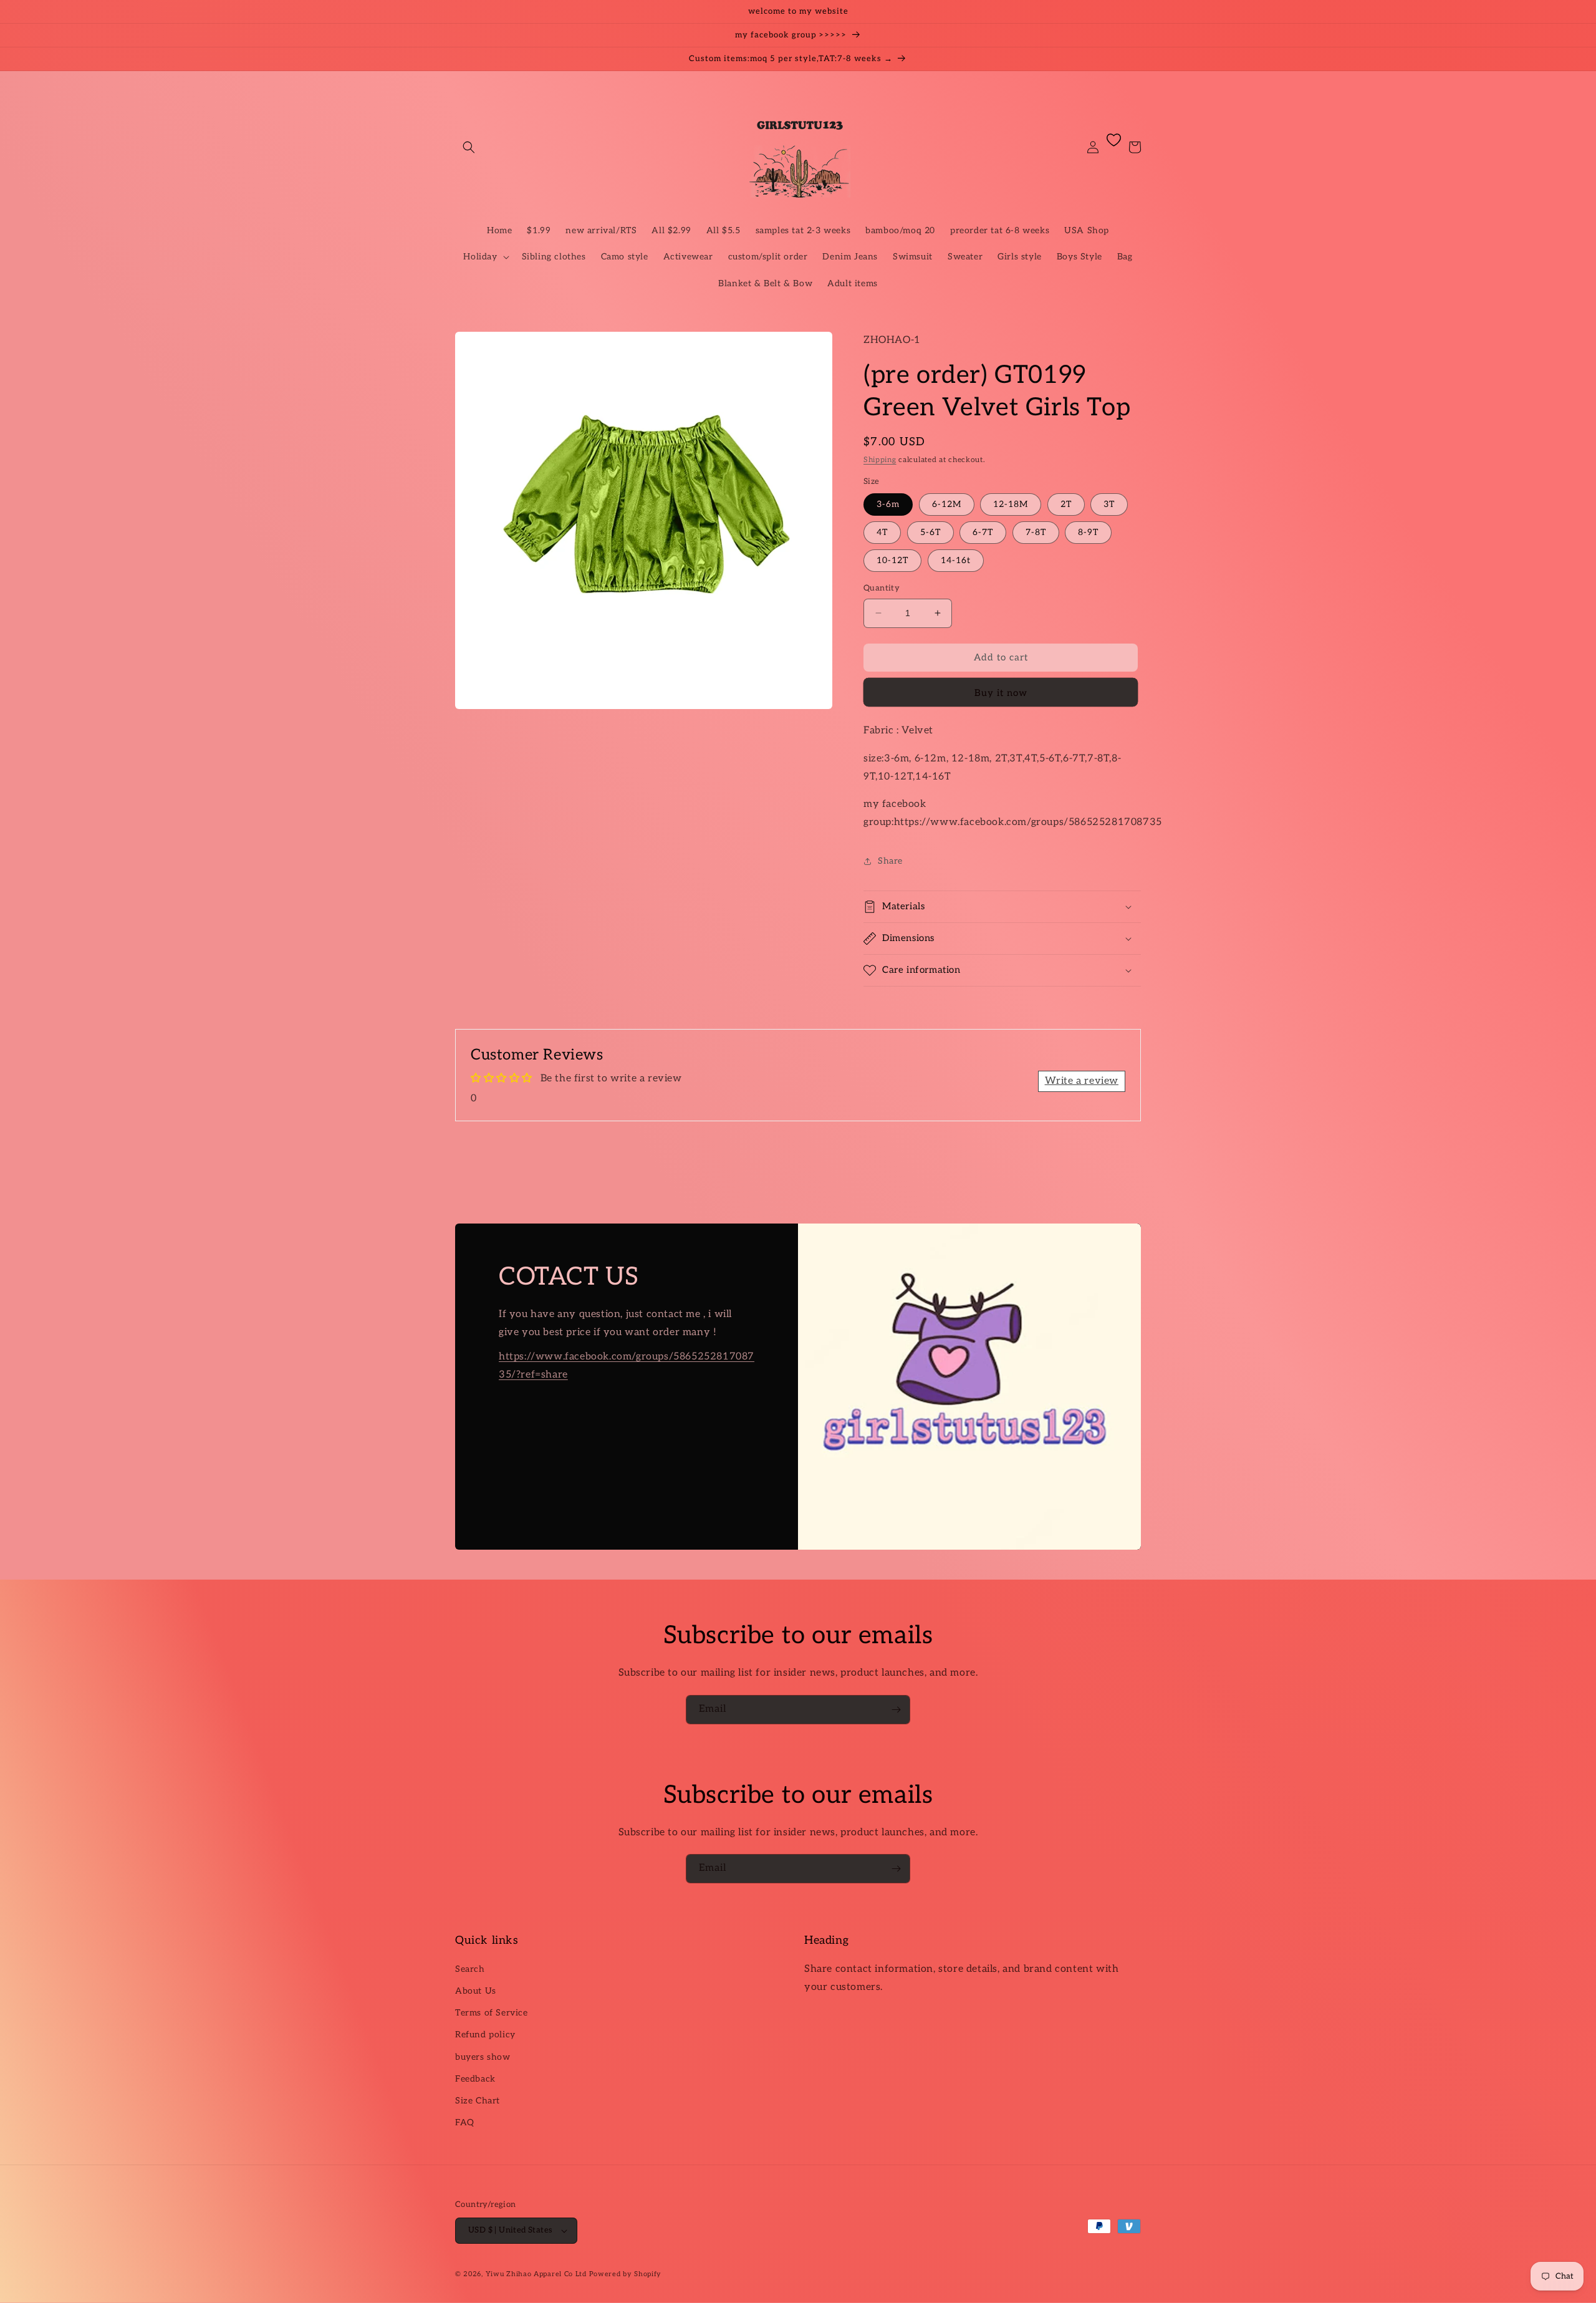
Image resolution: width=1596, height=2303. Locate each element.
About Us (476, 1991)
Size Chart (478, 2101)
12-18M (1011, 504)
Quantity (882, 588)
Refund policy (485, 2035)
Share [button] (890, 861)
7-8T (1036, 532)
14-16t (956, 560)
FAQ (465, 2122)
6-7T (983, 532)
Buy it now (1001, 693)
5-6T (930, 532)
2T (1066, 504)
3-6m (888, 504)
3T (1109, 504)
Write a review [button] (1082, 1081)
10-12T (892, 560)
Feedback (475, 2079)
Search (470, 1969)
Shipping (880, 460)
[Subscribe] (896, 1710)
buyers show (483, 2057)
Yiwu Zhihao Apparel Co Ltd (536, 2274)
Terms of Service (492, 2013)
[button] (469, 147)
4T (882, 532)
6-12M (947, 504)
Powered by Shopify (626, 2274)
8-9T (1088, 532)
